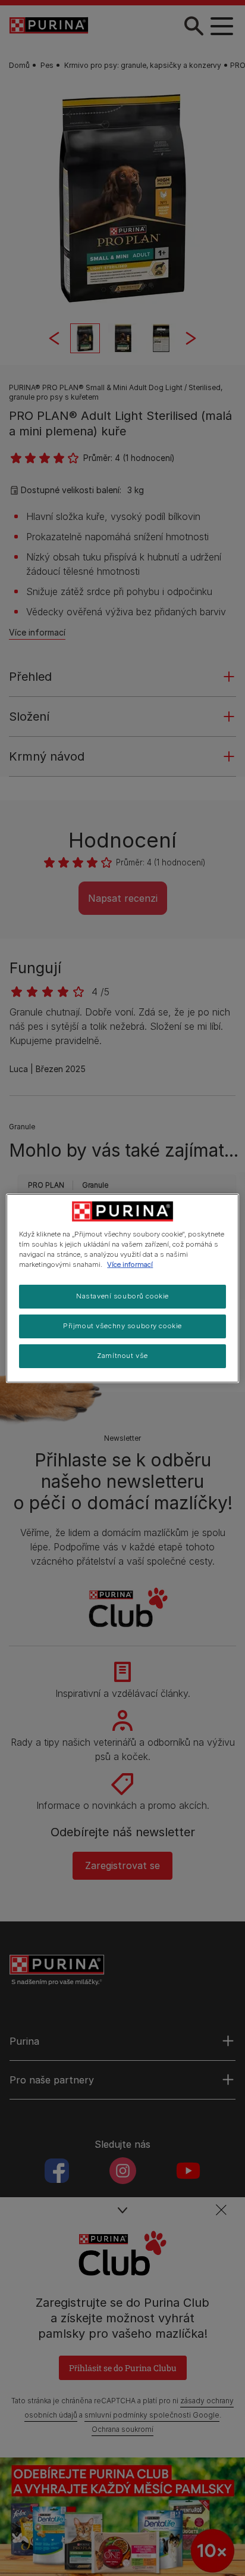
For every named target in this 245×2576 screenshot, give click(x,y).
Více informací (130, 1264)
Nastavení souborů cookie (122, 1296)
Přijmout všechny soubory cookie (122, 1326)
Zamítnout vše (122, 1356)
